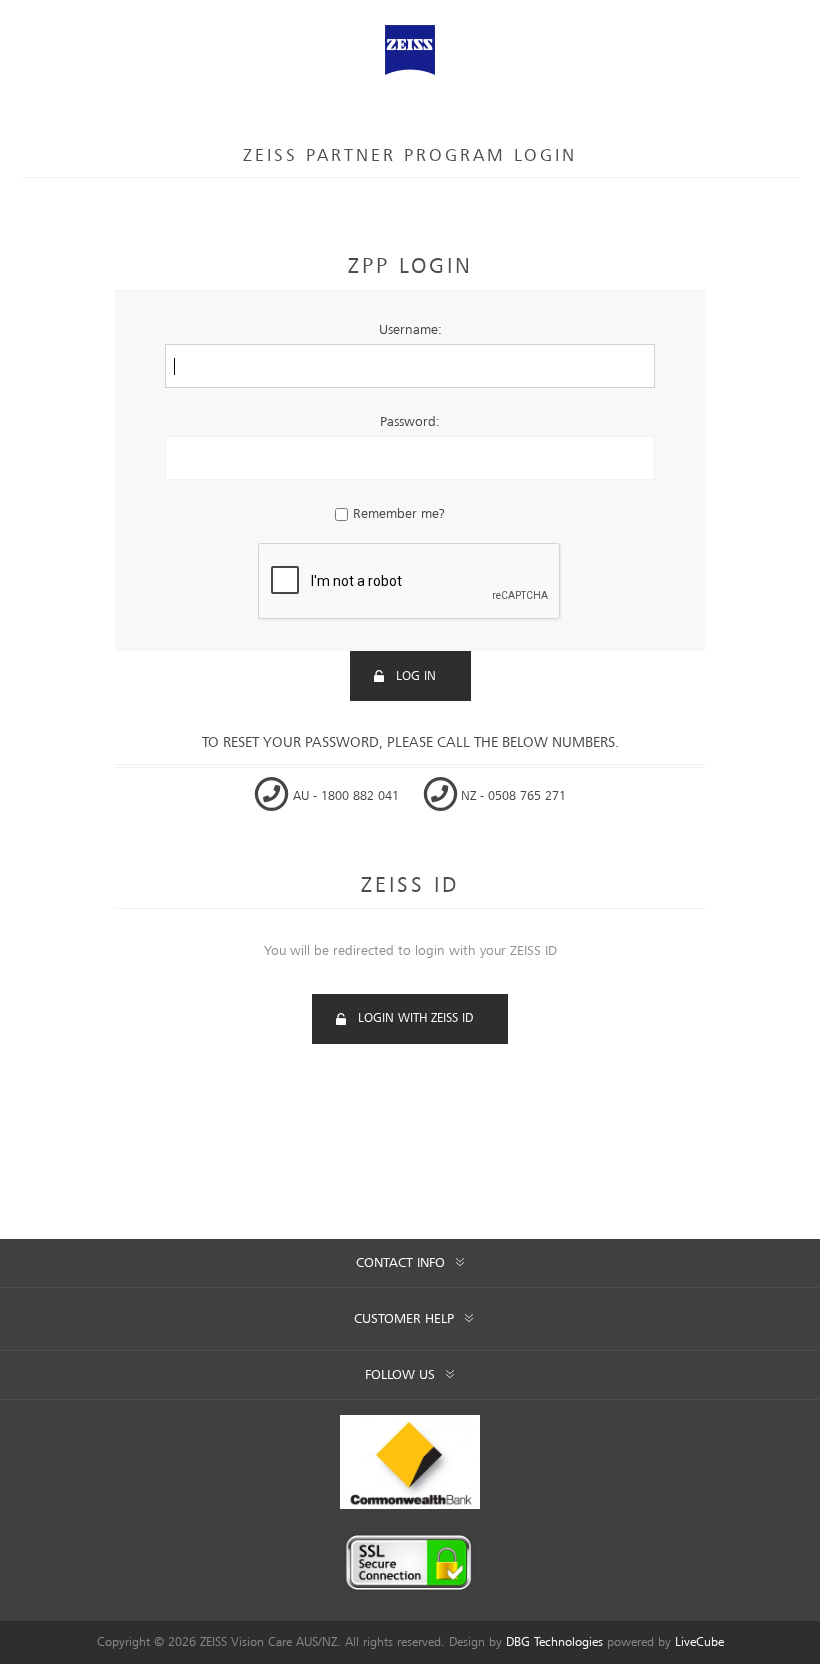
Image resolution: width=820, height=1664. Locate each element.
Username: (410, 330)
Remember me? (399, 514)
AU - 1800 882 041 (346, 796)
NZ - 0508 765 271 (511, 796)
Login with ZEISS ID (415, 1018)
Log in (416, 676)
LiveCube (699, 1642)
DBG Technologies (554, 1642)
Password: (410, 422)
